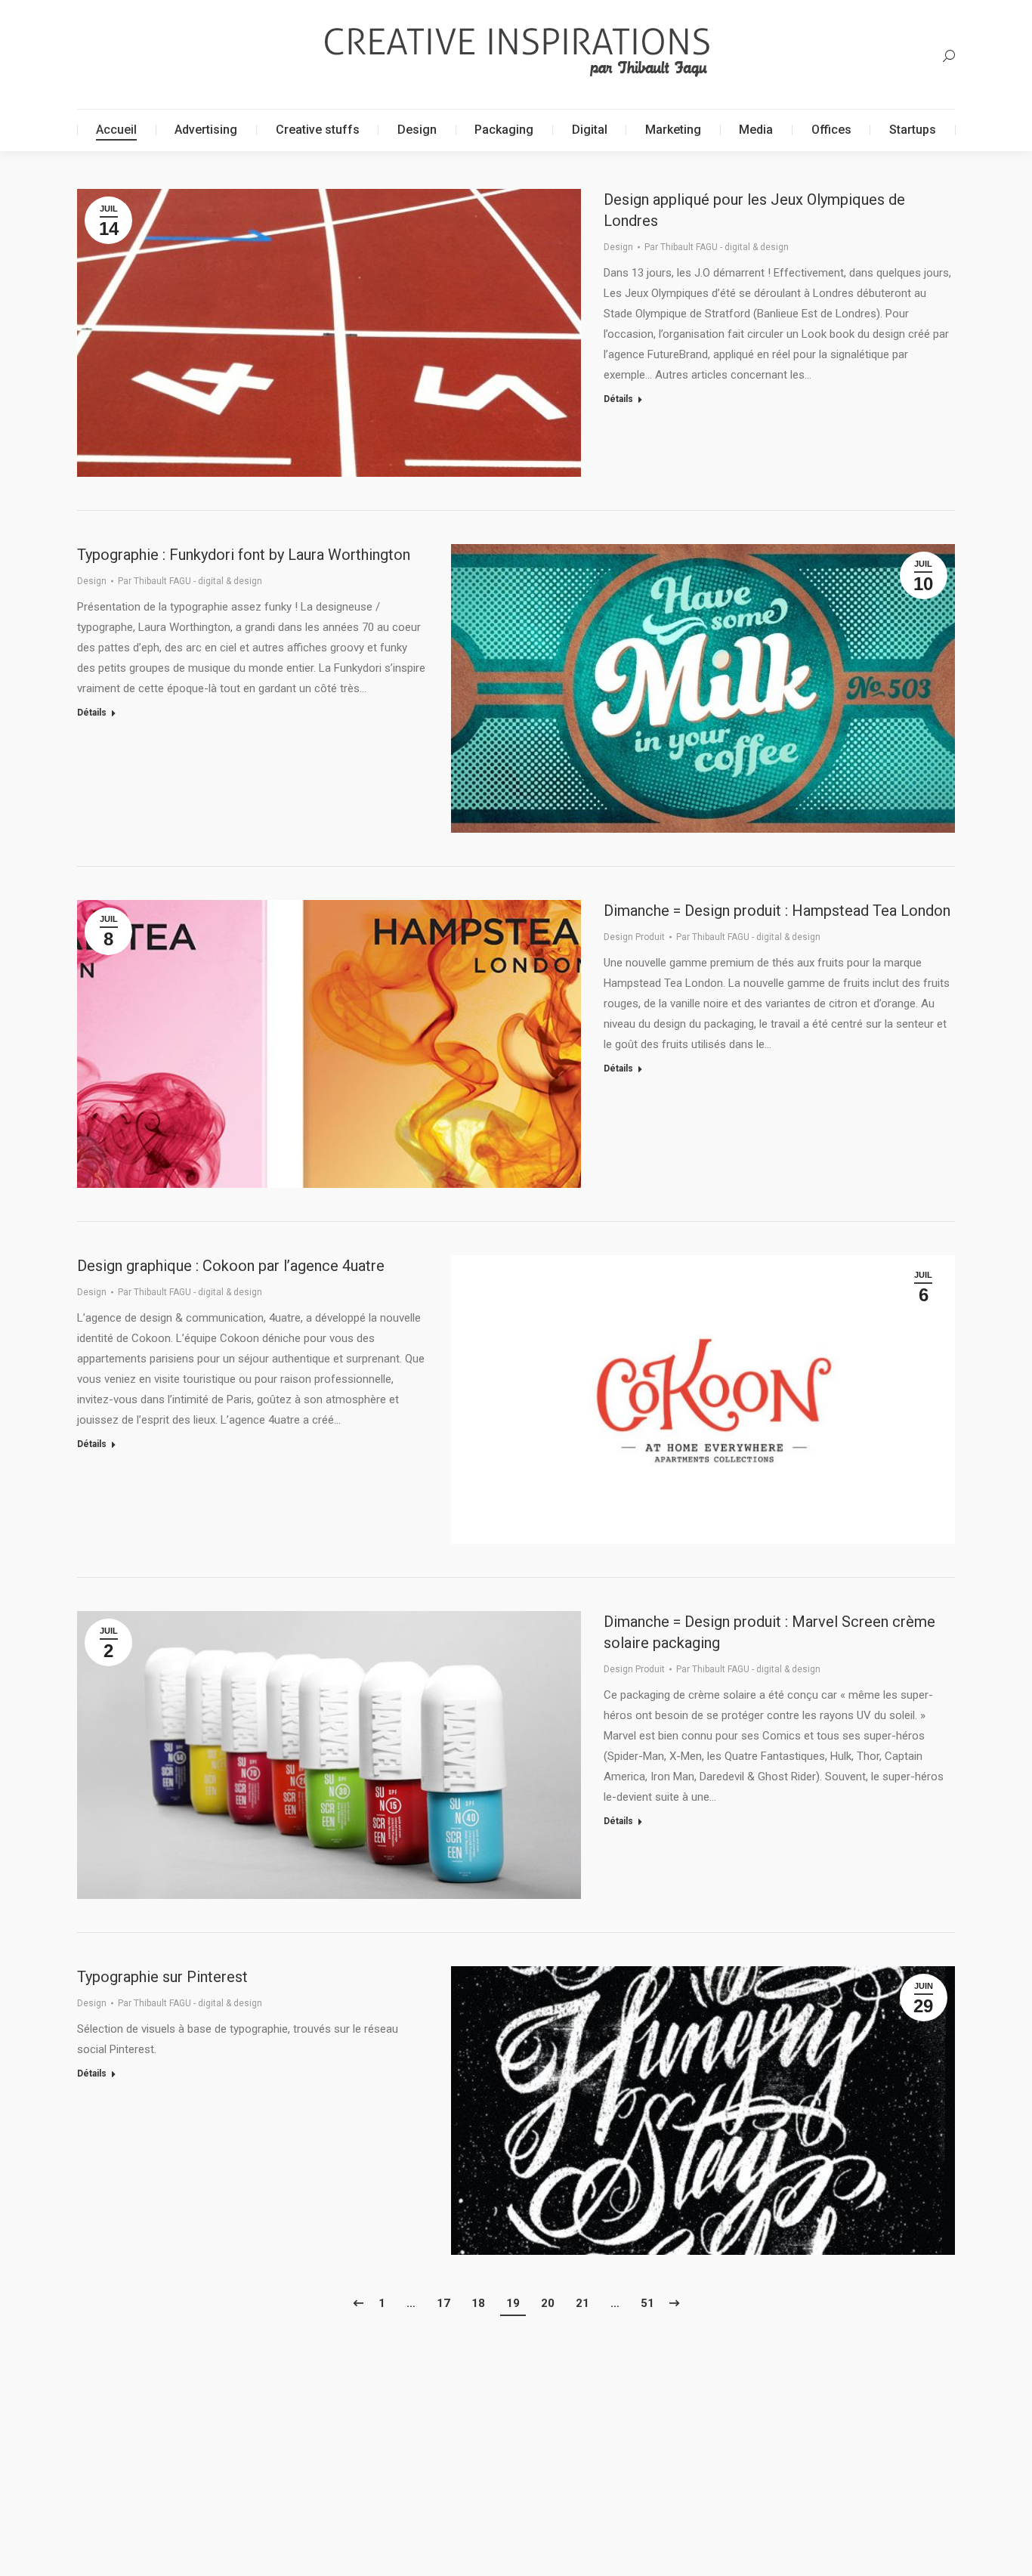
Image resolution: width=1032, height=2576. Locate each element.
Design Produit (634, 937)
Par (717, 247)
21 (582, 2303)
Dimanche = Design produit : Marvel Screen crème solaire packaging (769, 1632)
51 (647, 2303)
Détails (618, 399)
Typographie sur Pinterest (162, 1977)
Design (618, 247)
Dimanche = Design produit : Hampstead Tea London (777, 911)
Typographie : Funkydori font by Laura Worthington (244, 555)
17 (443, 2303)
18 (478, 2303)
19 (513, 2303)
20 (548, 2303)
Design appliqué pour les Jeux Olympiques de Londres (754, 210)
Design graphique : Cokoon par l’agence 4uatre (231, 1266)
